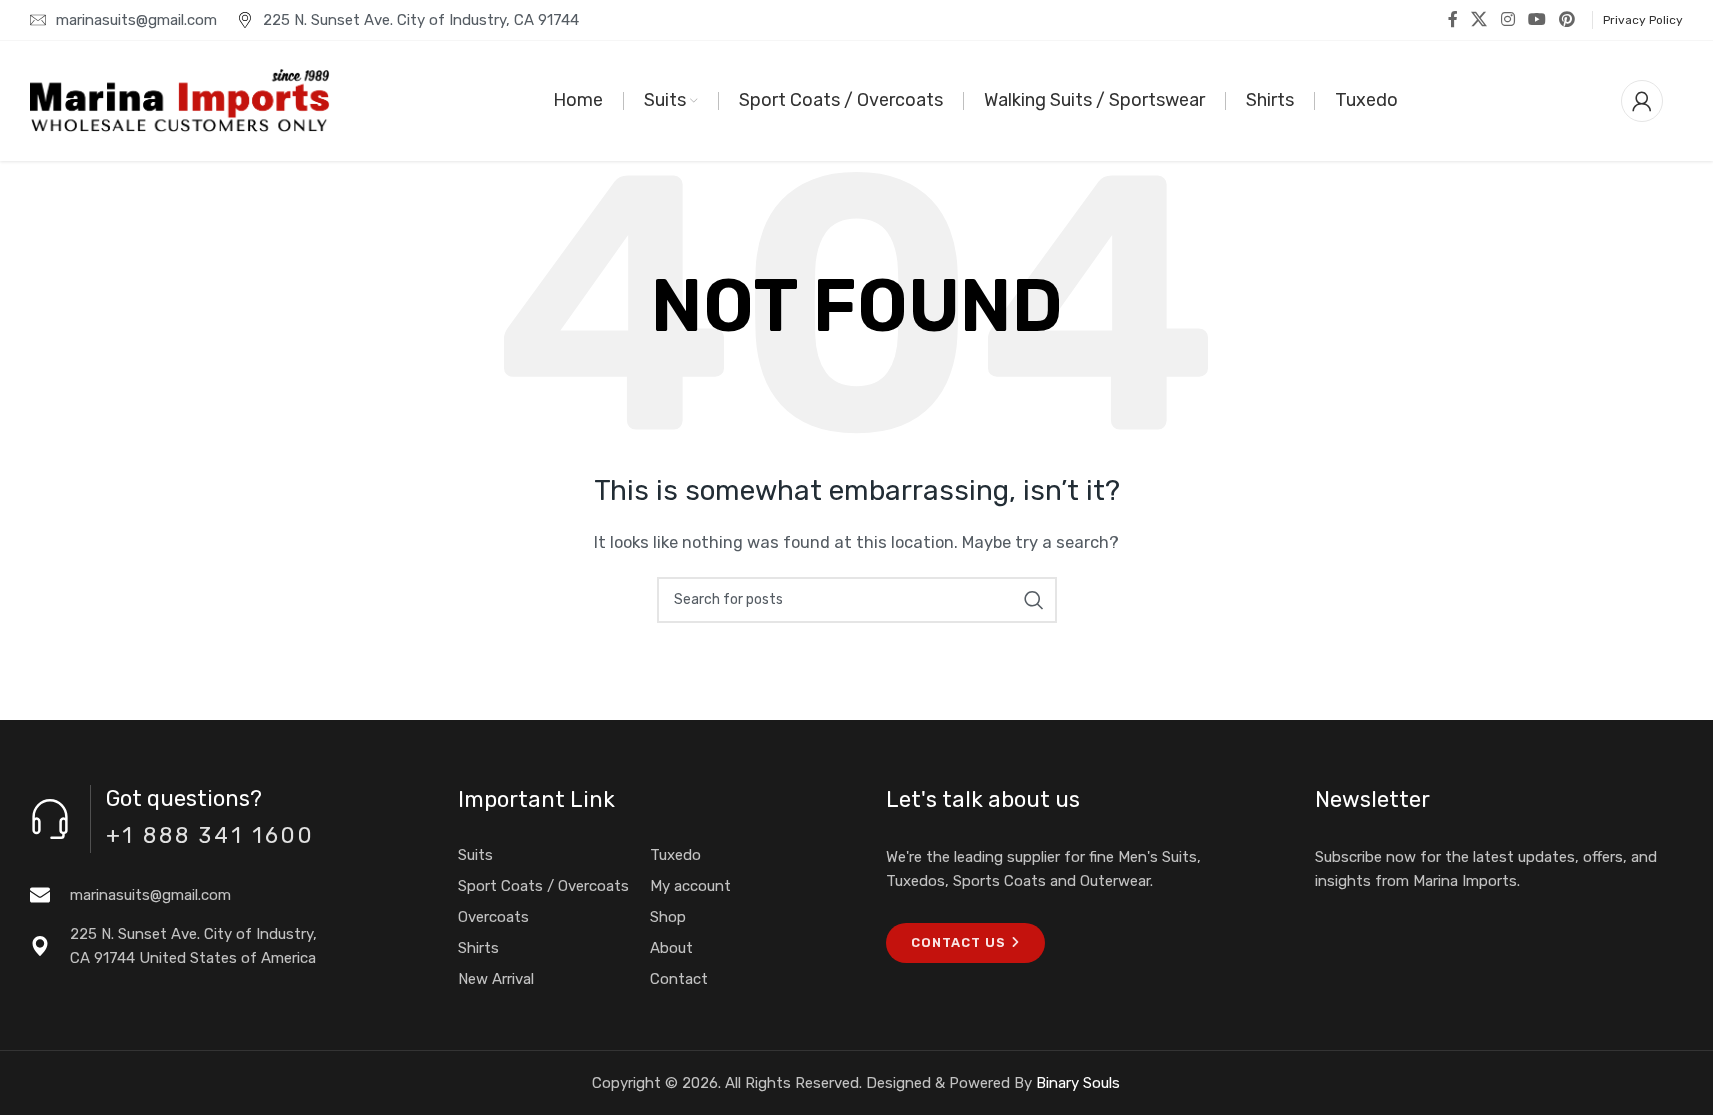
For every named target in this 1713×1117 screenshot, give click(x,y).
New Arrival (496, 979)
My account (690, 886)
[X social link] (1479, 19)
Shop (668, 917)
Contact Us (958, 942)
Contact (679, 979)
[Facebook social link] (1453, 19)
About (671, 948)
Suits (475, 855)
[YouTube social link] (1536, 19)
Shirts (478, 948)
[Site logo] (180, 100)
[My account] (1642, 101)
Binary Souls (1078, 1083)
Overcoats (493, 917)
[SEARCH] (1034, 600)
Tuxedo (675, 855)
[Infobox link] (214, 895)
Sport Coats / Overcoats (543, 886)
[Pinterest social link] (1567, 19)
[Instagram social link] (1507, 19)
